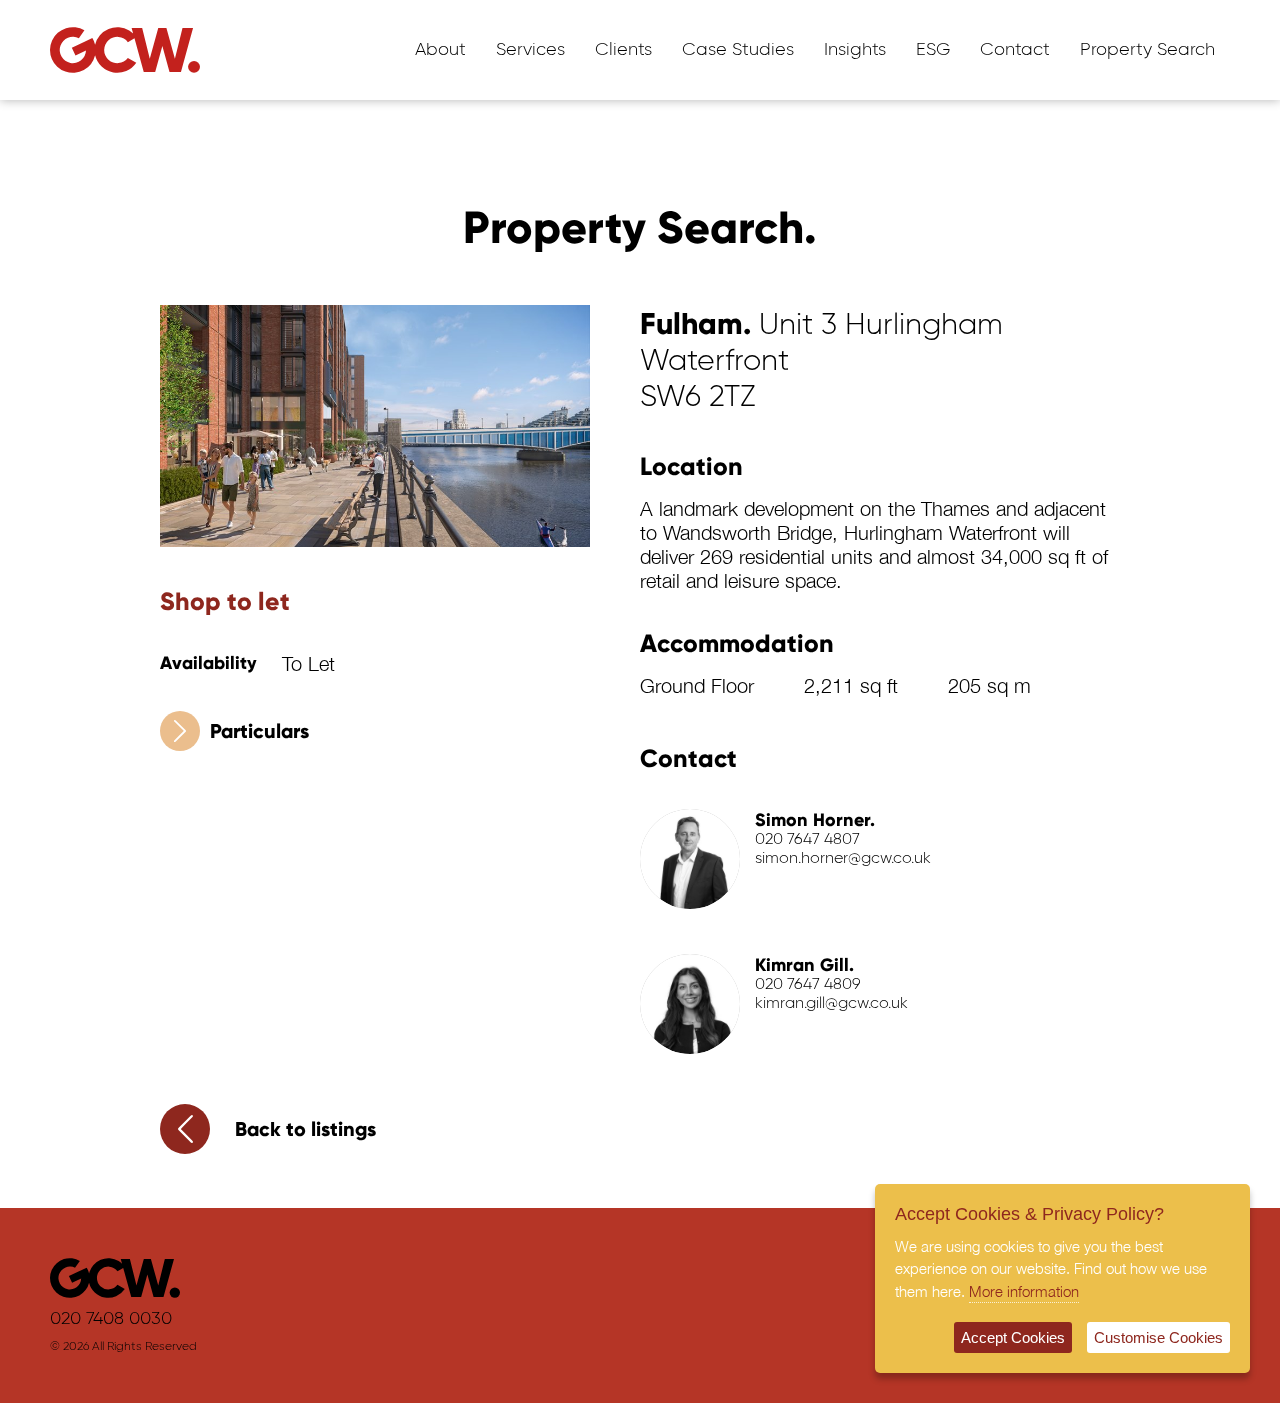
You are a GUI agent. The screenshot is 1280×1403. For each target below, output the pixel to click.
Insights (855, 50)
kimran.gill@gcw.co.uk (831, 1004)
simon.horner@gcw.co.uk (843, 859)
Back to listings (305, 1129)
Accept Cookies (1013, 1337)
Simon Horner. (815, 820)
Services (530, 50)
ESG (933, 50)
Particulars (259, 731)
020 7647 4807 (807, 840)
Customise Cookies (1158, 1337)
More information (1024, 1291)
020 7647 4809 (808, 985)
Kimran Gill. (804, 965)
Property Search (1147, 50)
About (440, 50)
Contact (1015, 50)
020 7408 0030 (111, 1319)
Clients (623, 50)
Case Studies (738, 50)
